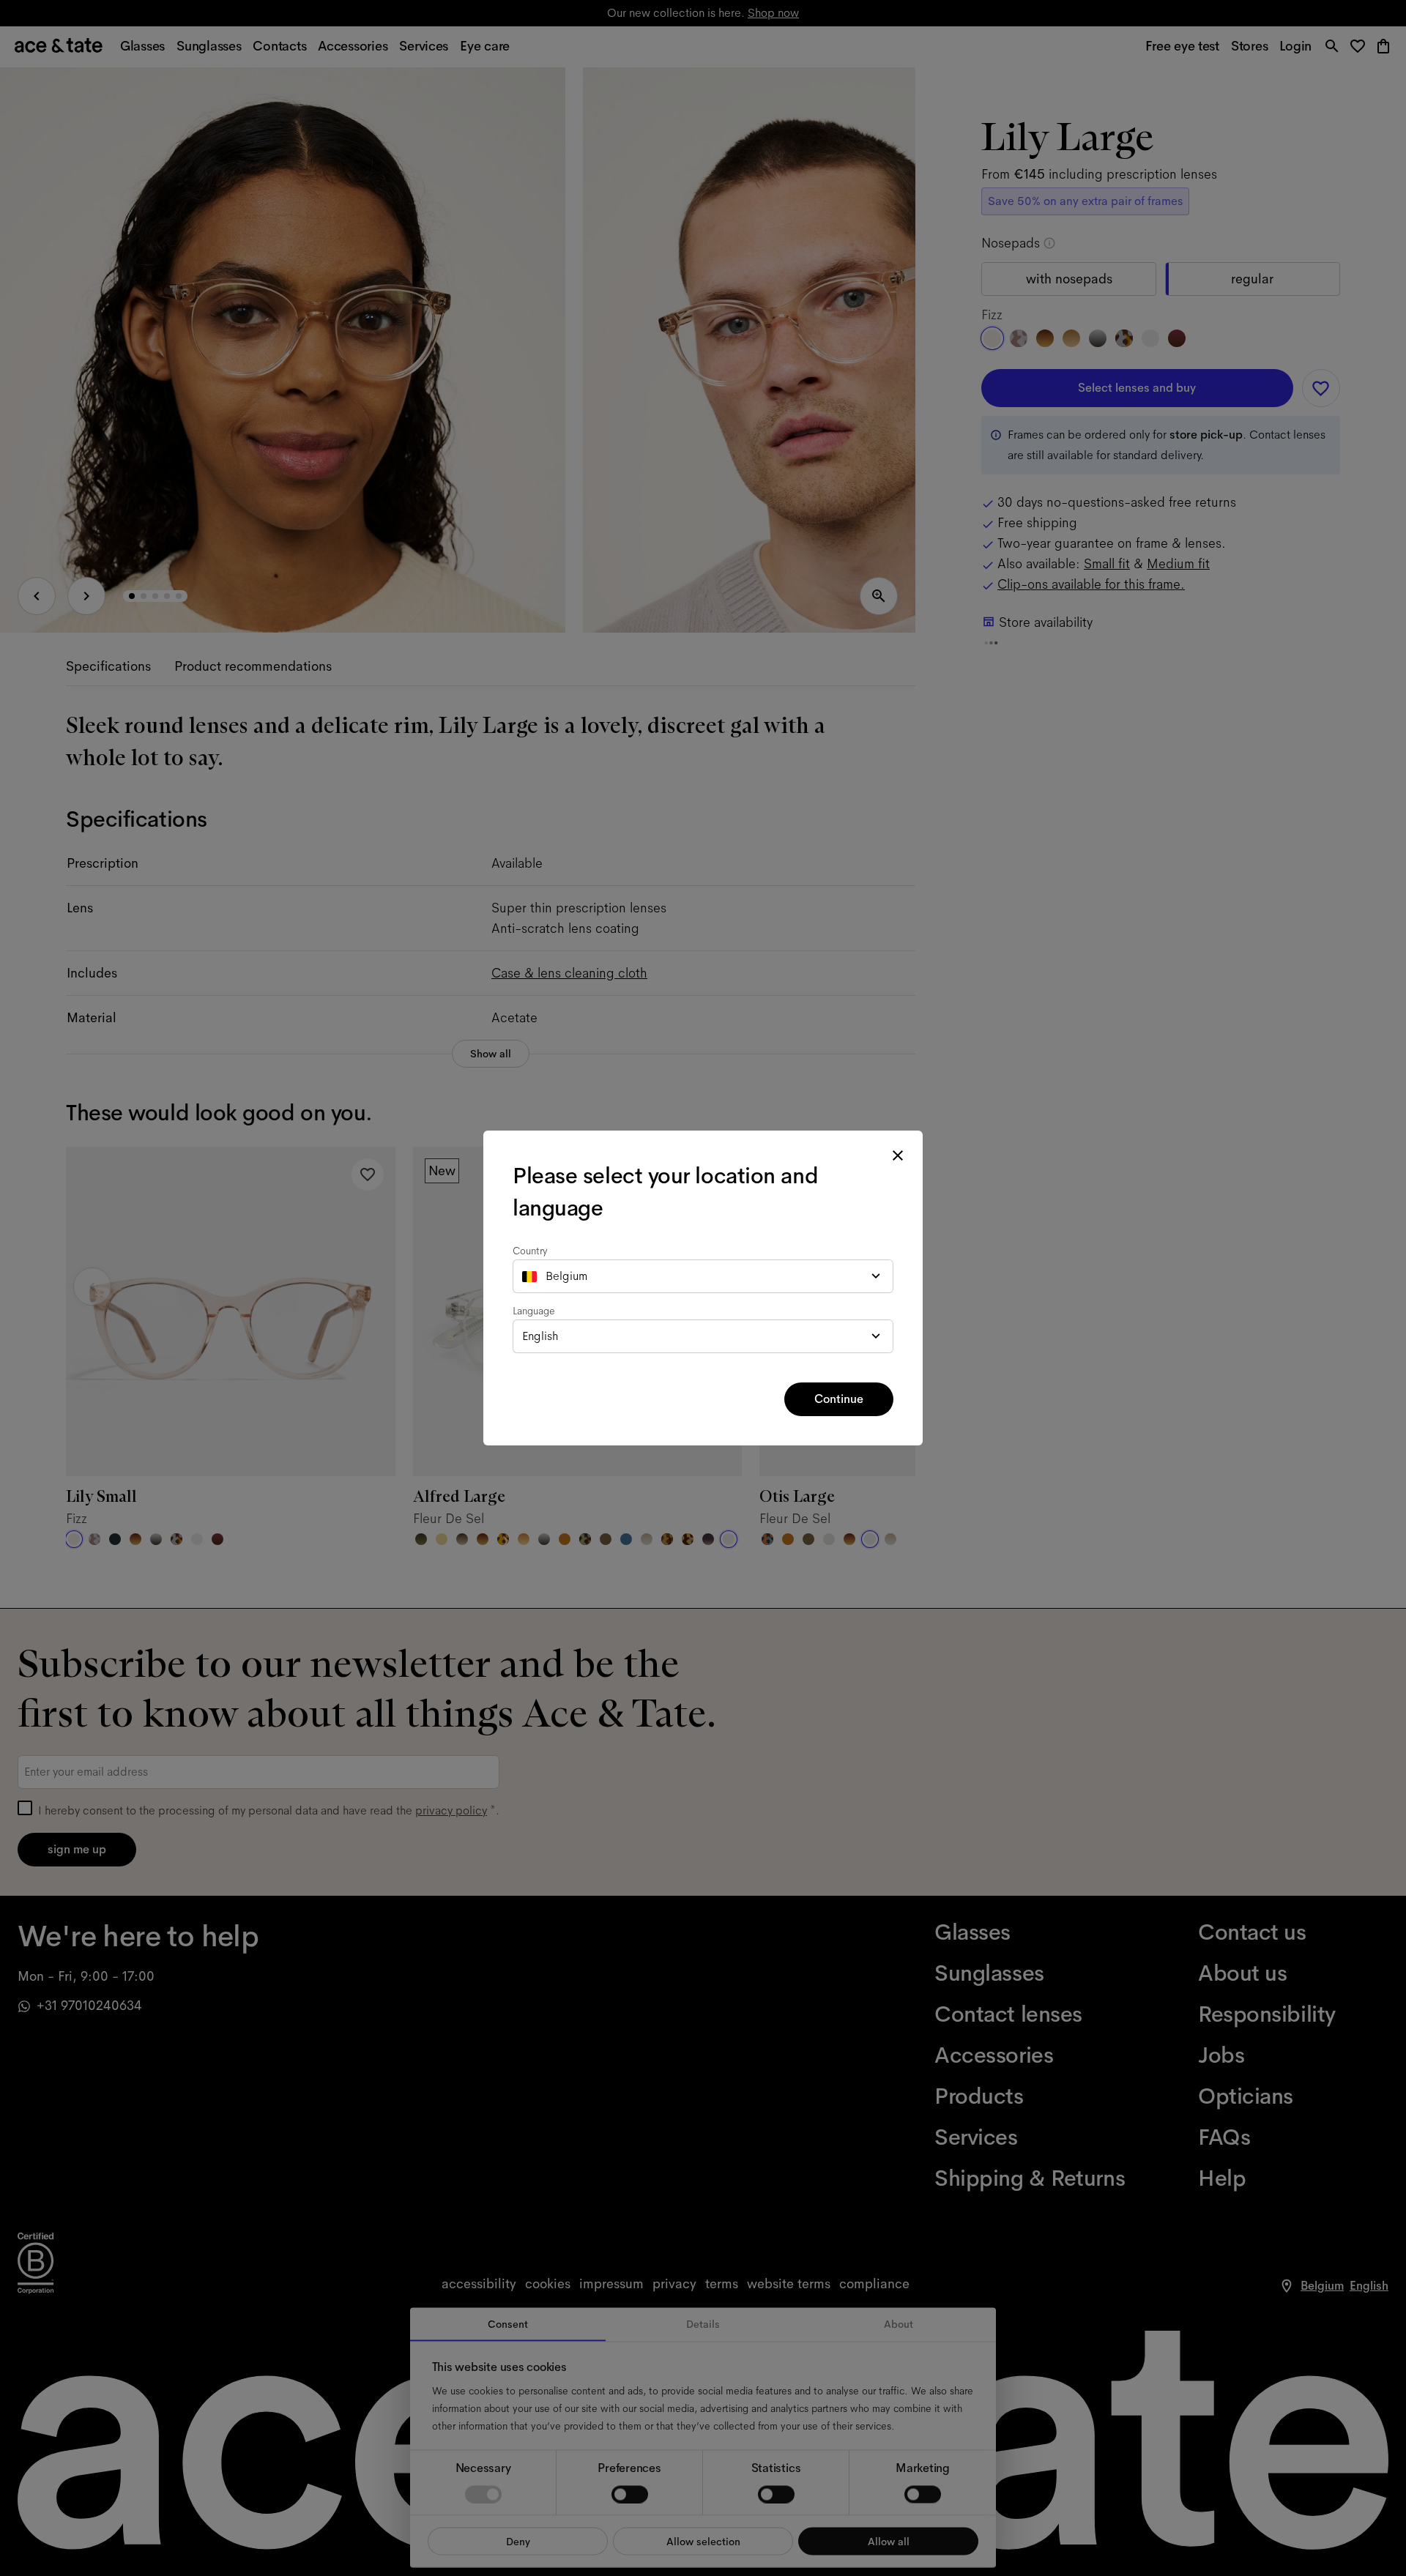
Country (530, 1251)
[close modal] (898, 1155)
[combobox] (703, 1276)
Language (534, 1311)
